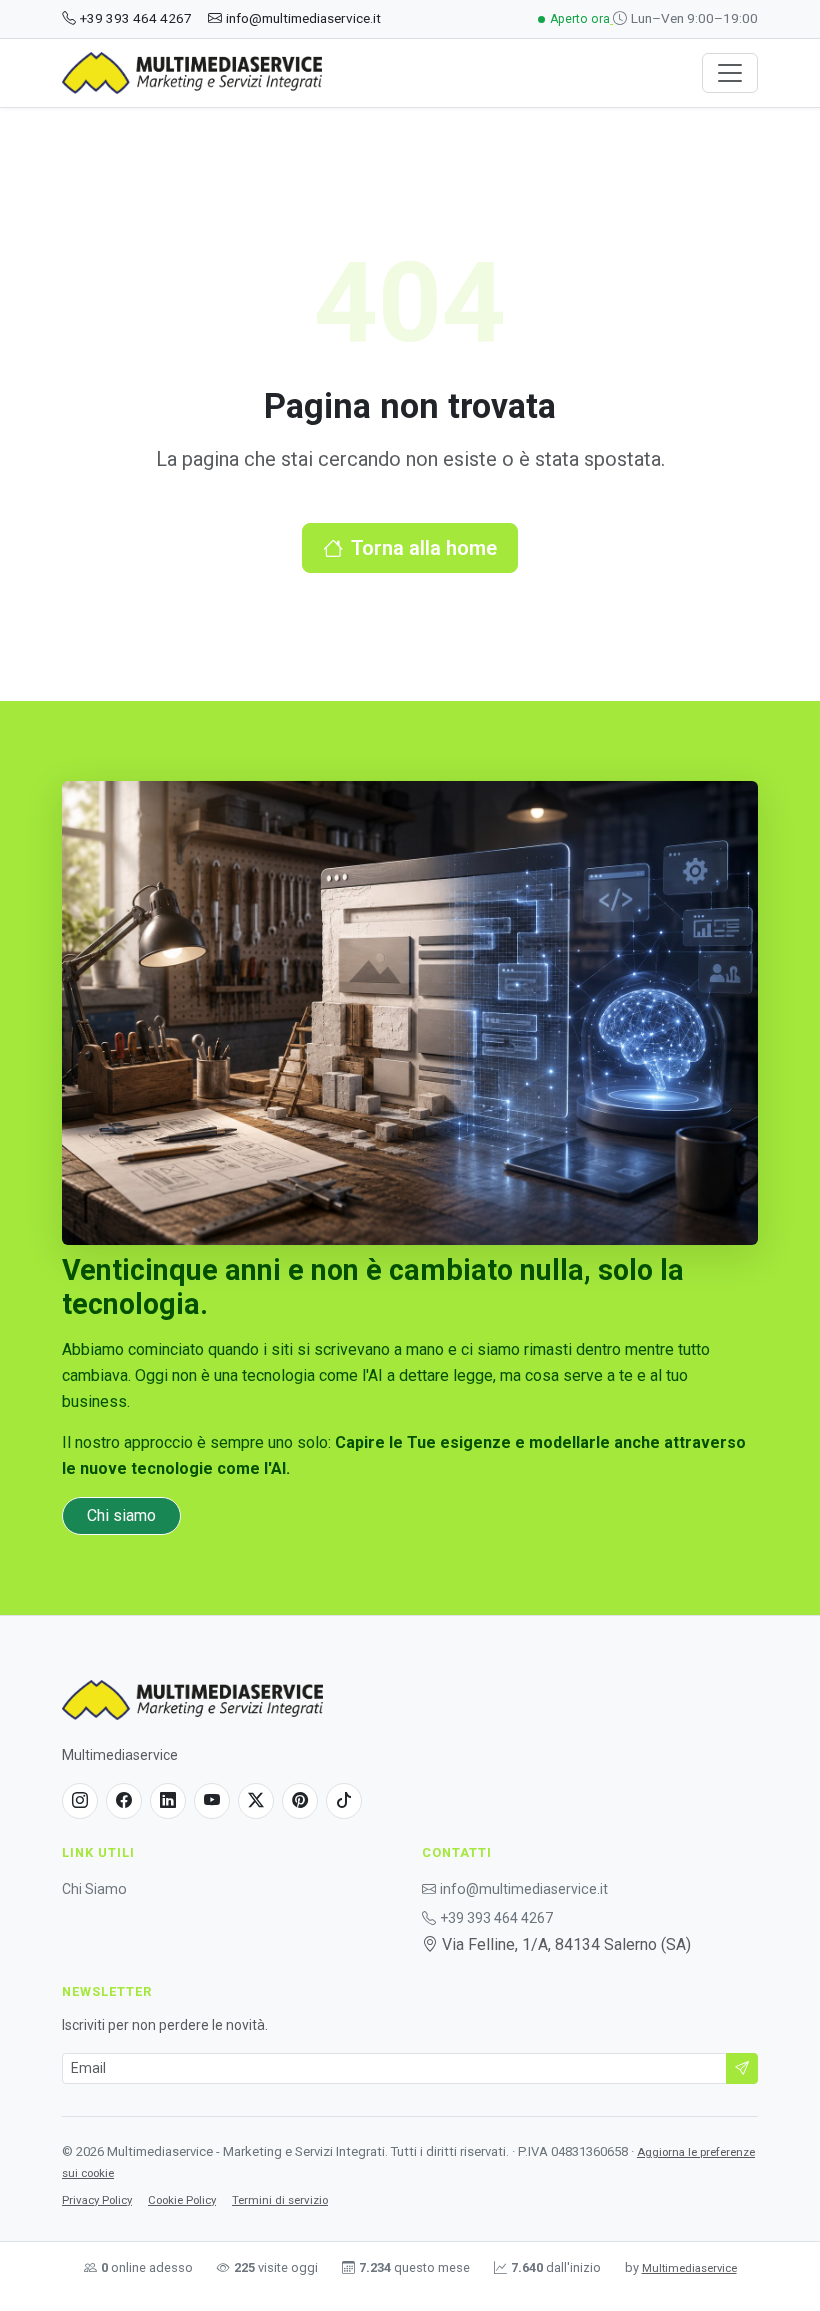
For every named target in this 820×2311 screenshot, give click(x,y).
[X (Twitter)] (256, 1801)
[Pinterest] (300, 1801)
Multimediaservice (689, 2268)
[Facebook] (124, 1801)
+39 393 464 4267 (136, 18)
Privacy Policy (97, 2200)
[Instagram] (80, 1801)
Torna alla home (424, 548)
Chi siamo (121, 1515)
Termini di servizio (280, 2200)
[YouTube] (212, 1801)
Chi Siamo (94, 1889)
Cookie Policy (182, 2200)
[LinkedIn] (168, 1801)
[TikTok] (344, 1801)
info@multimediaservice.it (303, 18)
